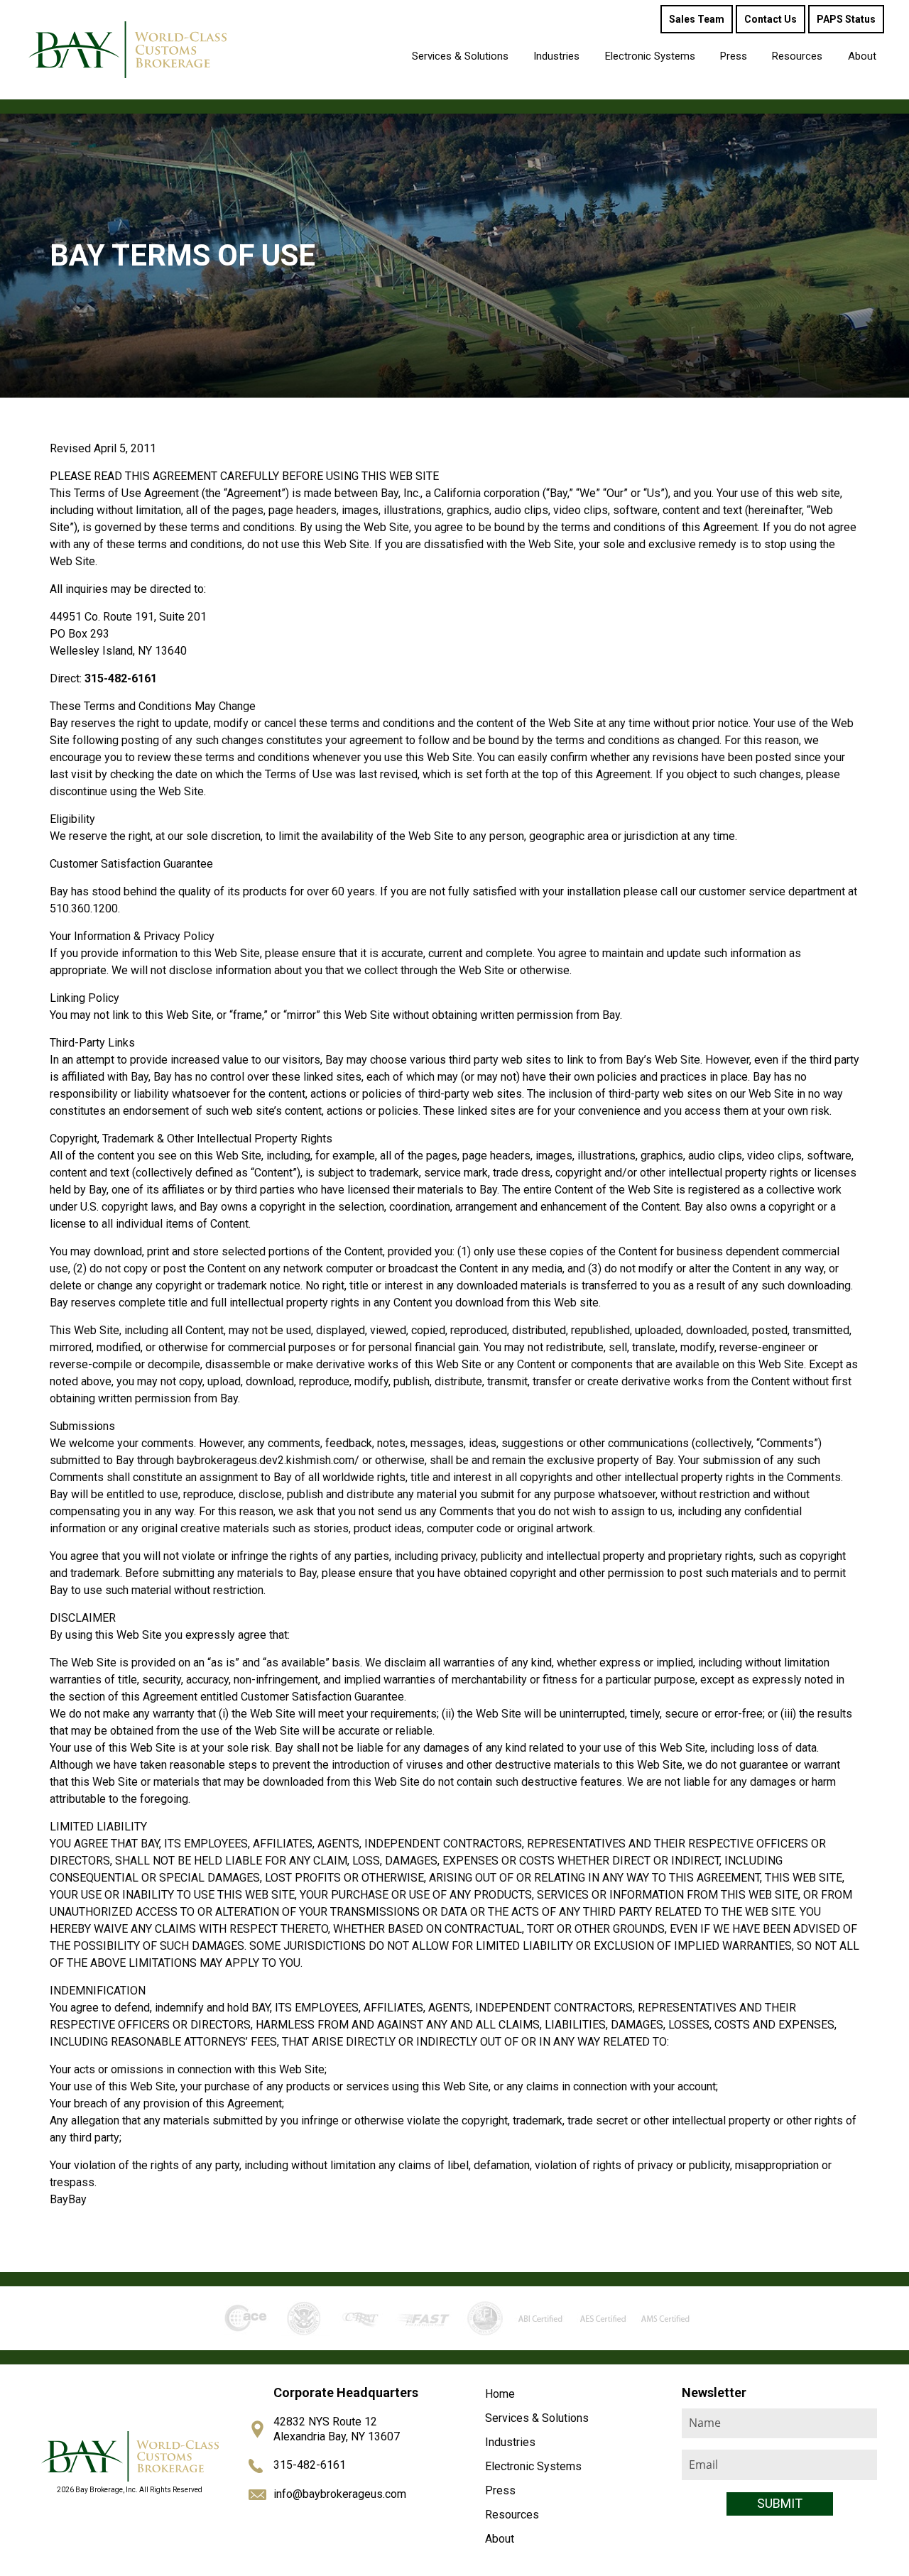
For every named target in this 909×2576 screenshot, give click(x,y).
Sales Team (697, 19)
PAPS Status (846, 19)
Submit (780, 2503)
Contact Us (771, 19)
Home (500, 2394)
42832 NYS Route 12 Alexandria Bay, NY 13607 (337, 2429)
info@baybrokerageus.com (340, 2494)
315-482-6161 (310, 2465)
